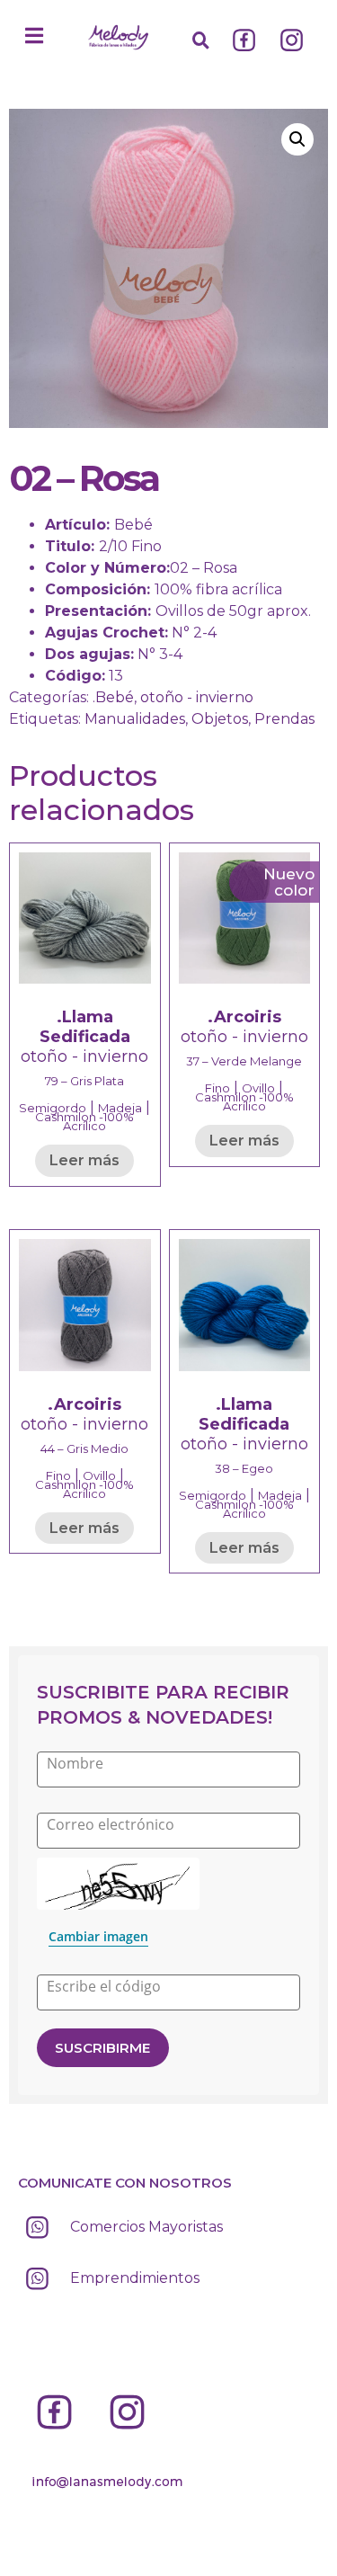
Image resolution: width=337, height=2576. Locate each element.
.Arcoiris (244, 1017)
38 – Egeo (244, 1468)
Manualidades (135, 719)
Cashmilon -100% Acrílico (84, 1121)
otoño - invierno (197, 697)
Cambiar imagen (98, 1936)
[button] (34, 36)
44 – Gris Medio (84, 1448)
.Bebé (113, 697)
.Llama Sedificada (85, 1027)
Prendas (284, 719)
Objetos (220, 719)
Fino (217, 1088)
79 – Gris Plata (84, 1081)
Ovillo (258, 1088)
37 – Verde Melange (244, 1061)
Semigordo (53, 1108)
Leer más (84, 1160)
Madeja (120, 1108)
